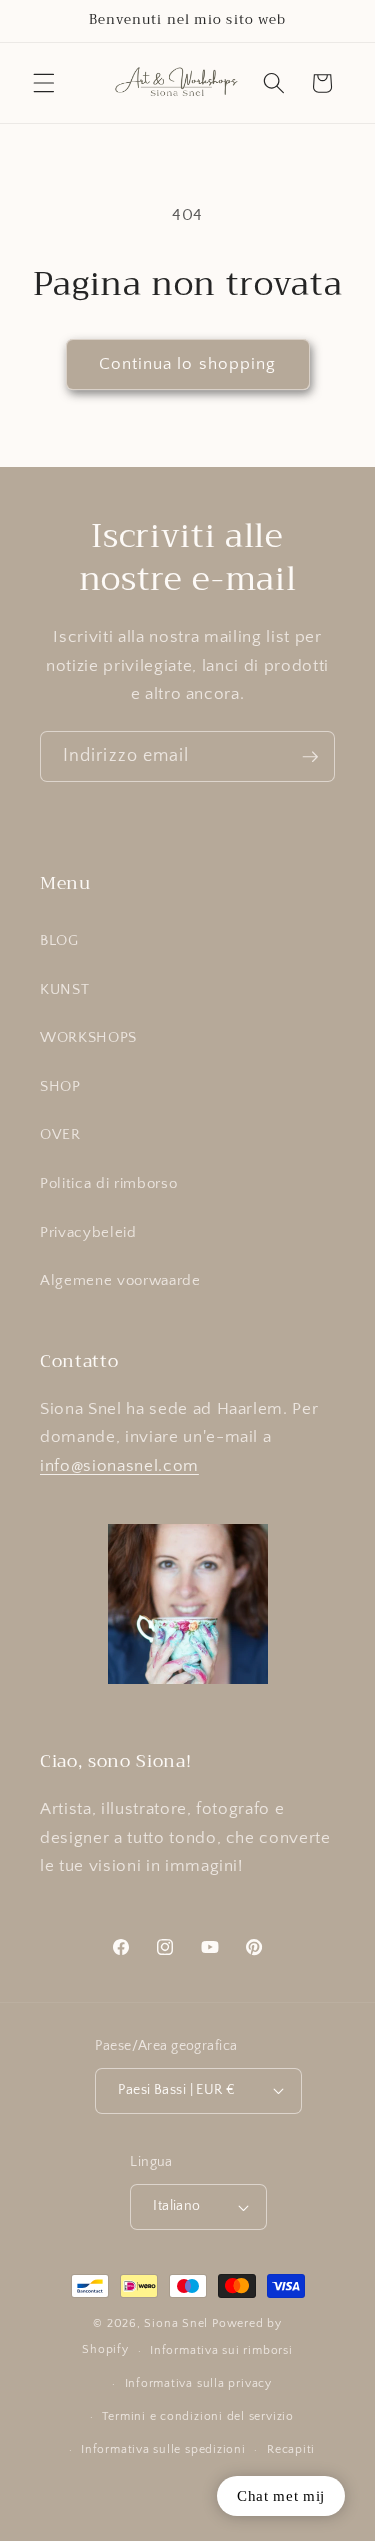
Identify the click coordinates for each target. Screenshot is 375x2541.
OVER (60, 1134)
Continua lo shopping (188, 364)
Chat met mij (281, 2496)
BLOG (59, 940)
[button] (44, 83)
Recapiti (291, 2449)
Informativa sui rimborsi (221, 2350)
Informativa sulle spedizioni (163, 2449)
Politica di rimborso (108, 1183)
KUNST (64, 989)
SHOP (60, 1086)
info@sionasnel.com (119, 1466)
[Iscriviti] (310, 757)
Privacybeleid (88, 1232)
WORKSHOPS (88, 1037)
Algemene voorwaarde (120, 1280)
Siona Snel (176, 2323)
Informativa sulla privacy (198, 2383)
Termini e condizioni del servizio (197, 2416)
